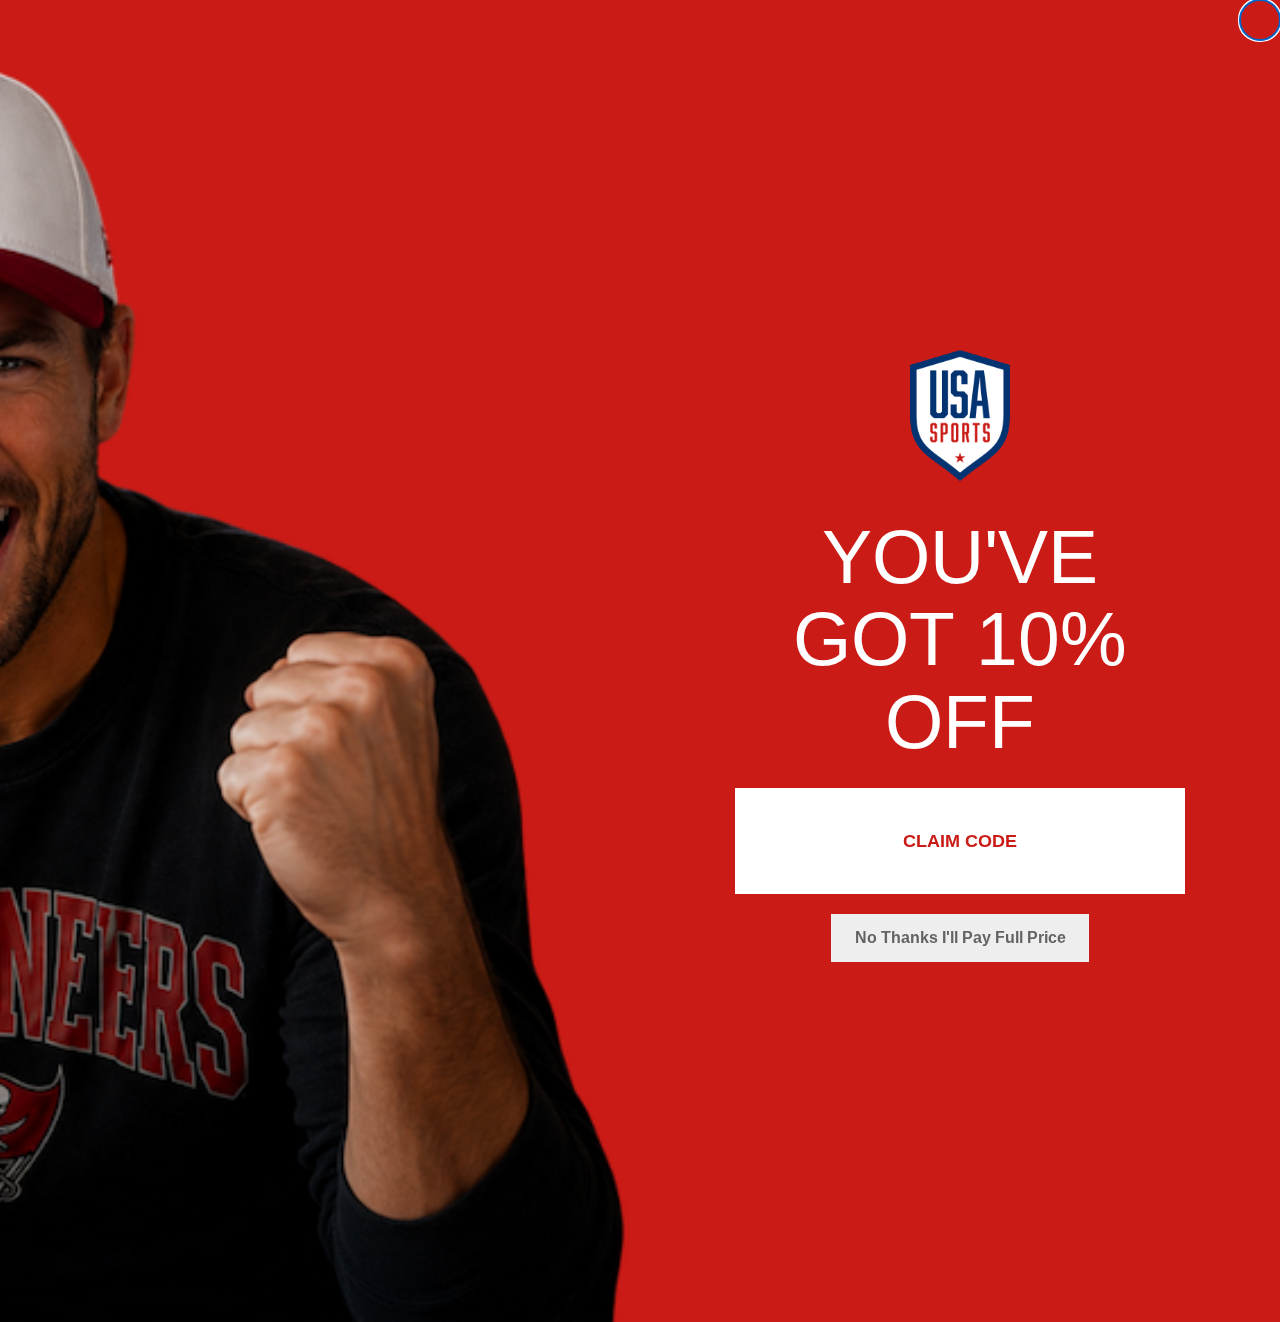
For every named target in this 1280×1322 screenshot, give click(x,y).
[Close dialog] (1260, 20)
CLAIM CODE (960, 841)
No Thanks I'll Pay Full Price (960, 937)
